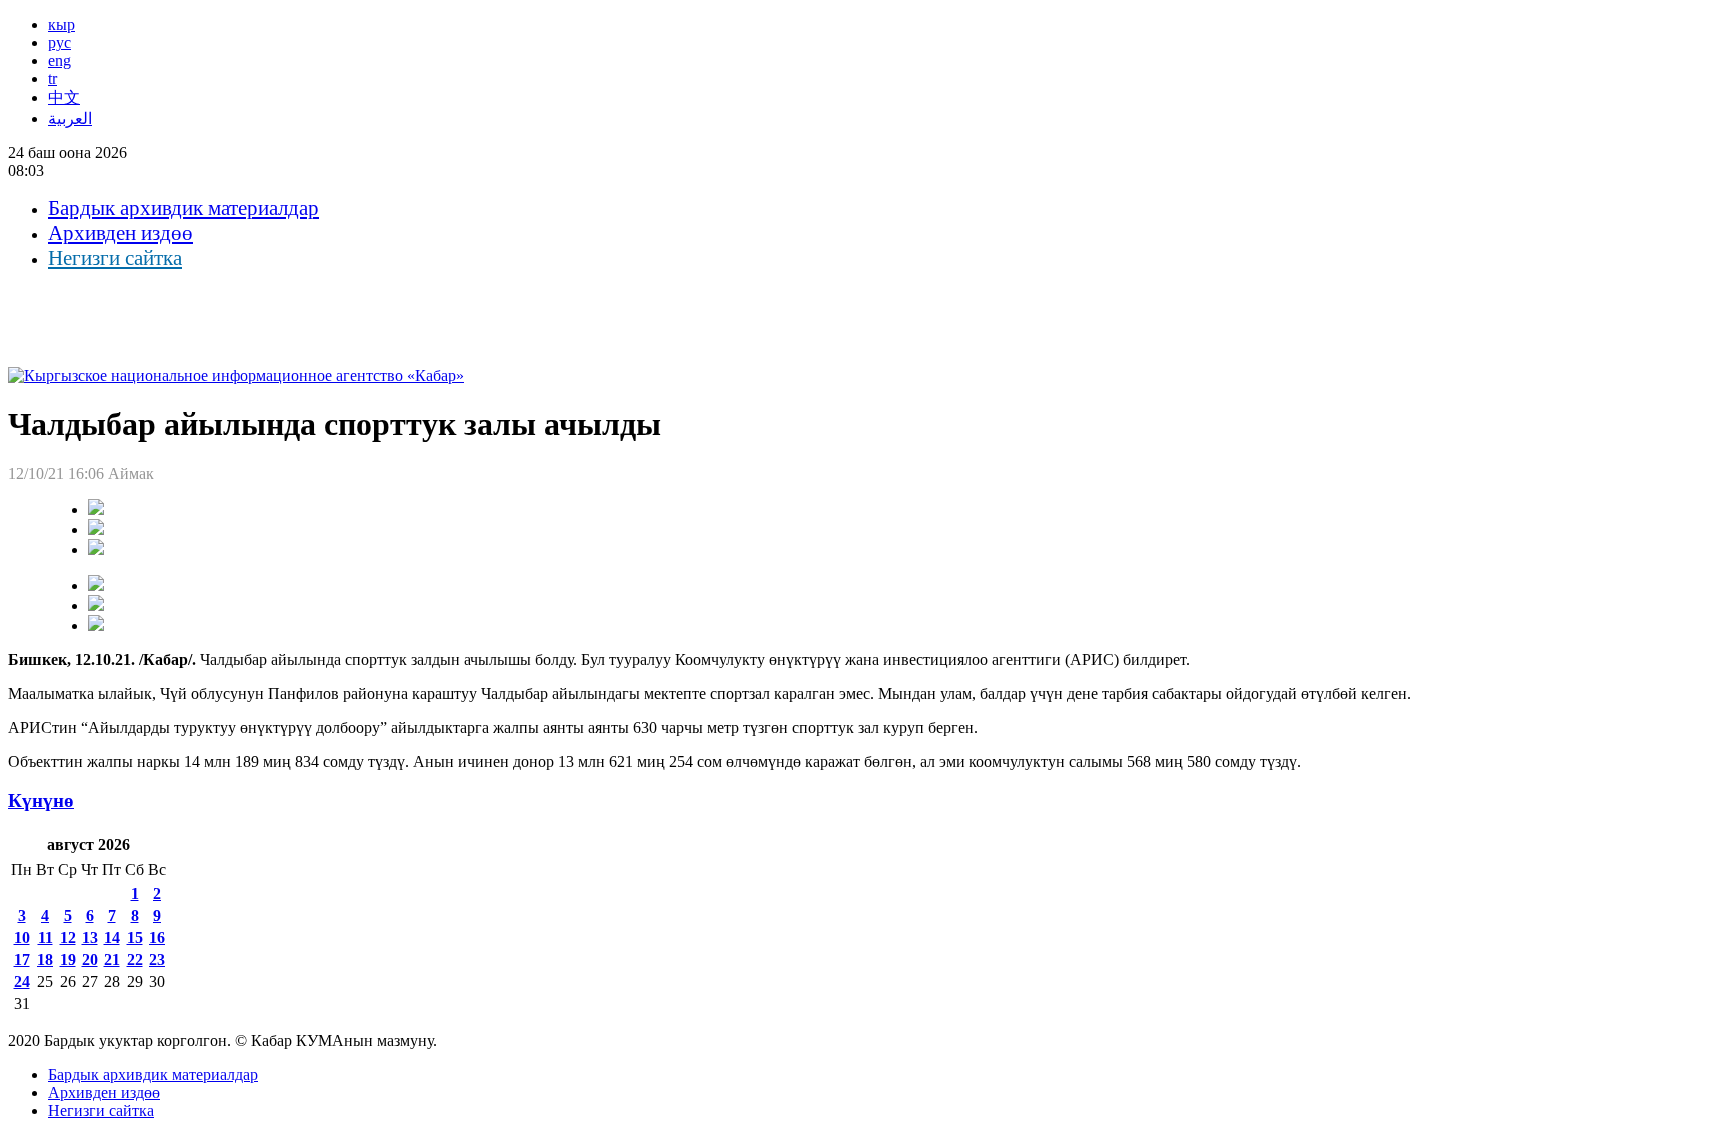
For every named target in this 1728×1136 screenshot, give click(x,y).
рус (59, 42)
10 (22, 937)
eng (59, 60)
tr (52, 78)
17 (22, 959)
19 (68, 959)
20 (90, 959)
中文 (64, 97)
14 (112, 937)
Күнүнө (41, 800)
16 (157, 937)
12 (68, 937)
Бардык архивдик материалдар (183, 208)
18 (45, 959)
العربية (70, 118)
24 (22, 981)
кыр (61, 24)
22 (135, 959)
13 (90, 937)
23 (157, 959)
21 (112, 959)
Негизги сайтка (115, 258)
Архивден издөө (120, 233)
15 (135, 937)
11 (45, 937)
